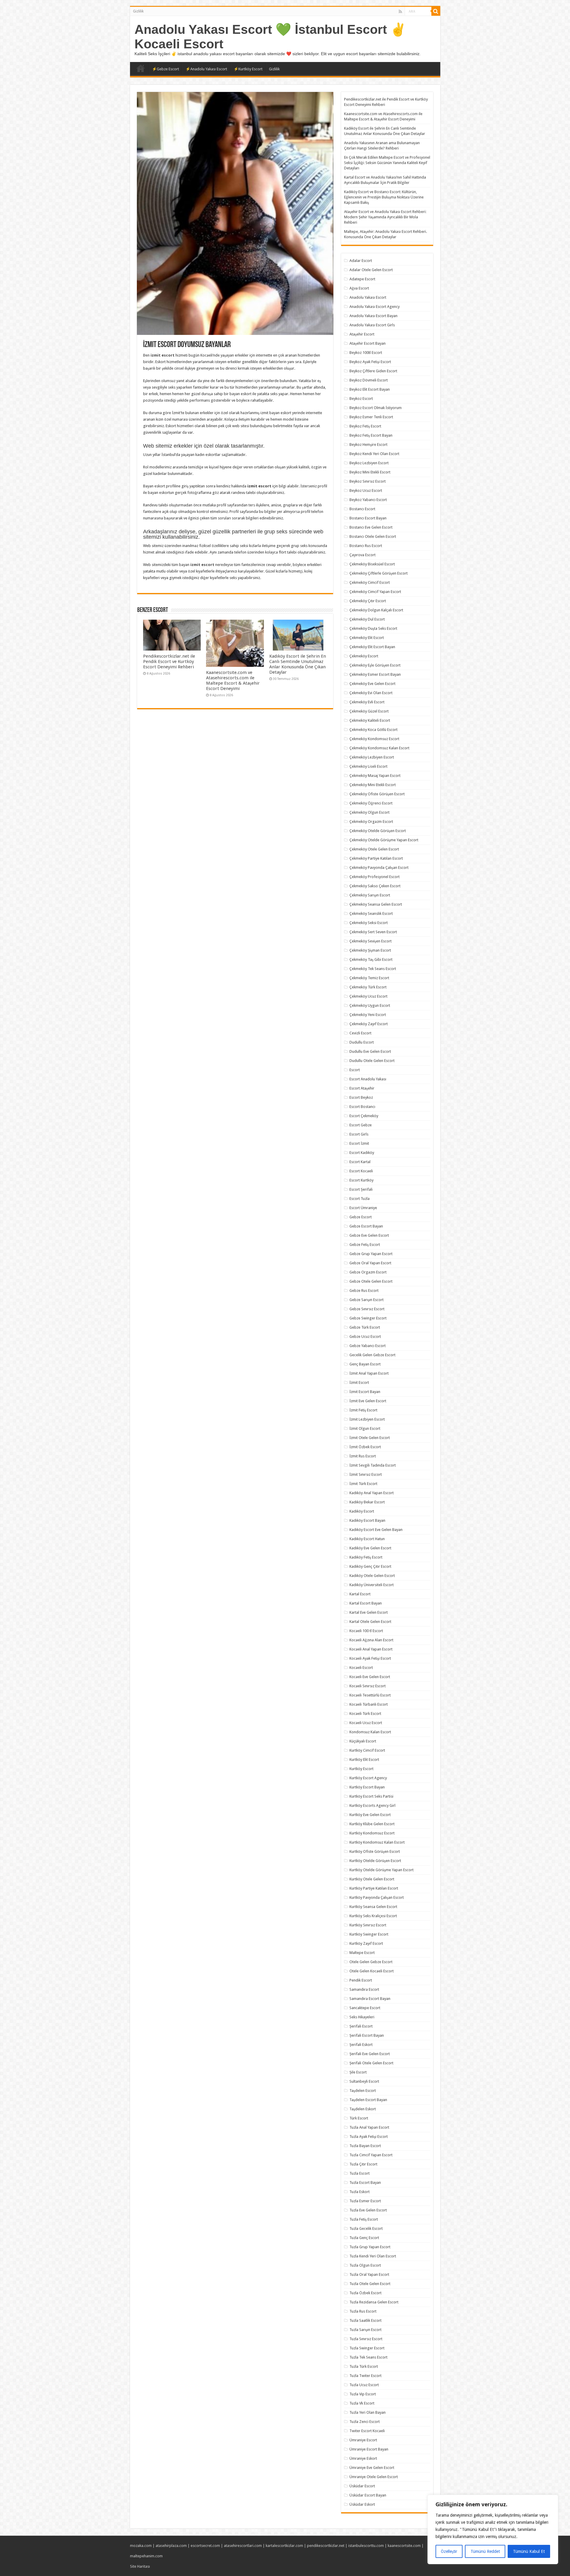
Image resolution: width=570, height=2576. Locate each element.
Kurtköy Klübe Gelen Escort (372, 1824)
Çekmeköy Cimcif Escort (370, 582)
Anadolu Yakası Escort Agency (375, 307)
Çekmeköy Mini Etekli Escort (373, 785)
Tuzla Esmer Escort (365, 2201)
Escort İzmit (359, 1143)
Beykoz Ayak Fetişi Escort (370, 362)
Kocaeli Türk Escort (365, 1714)
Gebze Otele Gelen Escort (371, 1281)
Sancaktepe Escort (365, 2008)
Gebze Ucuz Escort (365, 1337)
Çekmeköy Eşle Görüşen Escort (375, 665)
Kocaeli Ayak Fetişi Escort (370, 1658)
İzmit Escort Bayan (365, 1392)
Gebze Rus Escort (364, 1291)
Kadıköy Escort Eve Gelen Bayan (376, 1530)
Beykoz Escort (361, 399)
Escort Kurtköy (361, 1180)
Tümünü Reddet (485, 2551)
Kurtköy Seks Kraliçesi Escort (373, 1916)
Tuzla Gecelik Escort (366, 2228)
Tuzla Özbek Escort (365, 2293)
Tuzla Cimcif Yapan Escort (371, 2155)
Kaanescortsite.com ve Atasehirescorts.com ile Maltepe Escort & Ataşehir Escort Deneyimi (233, 680)
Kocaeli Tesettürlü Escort (370, 1695)
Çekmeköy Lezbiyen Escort (372, 757)
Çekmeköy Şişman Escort (370, 950)
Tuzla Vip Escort (363, 2394)
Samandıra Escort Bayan (370, 1999)
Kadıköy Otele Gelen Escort (372, 1576)
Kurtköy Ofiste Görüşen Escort (375, 1851)
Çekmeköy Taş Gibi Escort (371, 959)
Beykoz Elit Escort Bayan (370, 389)
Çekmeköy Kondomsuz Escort (374, 739)
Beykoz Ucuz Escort (366, 490)
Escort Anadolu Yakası (368, 1079)
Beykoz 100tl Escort (366, 353)
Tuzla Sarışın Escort (365, 2330)
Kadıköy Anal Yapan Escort (372, 1493)
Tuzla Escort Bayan (365, 2183)
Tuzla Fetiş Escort (364, 2219)
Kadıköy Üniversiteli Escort (372, 1585)
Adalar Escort (361, 261)
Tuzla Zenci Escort (365, 2422)
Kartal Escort (360, 1594)
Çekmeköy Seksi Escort (369, 923)
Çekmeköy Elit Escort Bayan (372, 647)
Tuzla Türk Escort (364, 2366)
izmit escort (163, 355)
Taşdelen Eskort (363, 2109)
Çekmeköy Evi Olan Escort (371, 693)
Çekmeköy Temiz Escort (369, 978)
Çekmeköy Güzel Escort (369, 711)
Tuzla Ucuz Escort (364, 2385)
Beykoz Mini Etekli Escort (370, 472)
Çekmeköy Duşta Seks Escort (373, 628)
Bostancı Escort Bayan (368, 518)
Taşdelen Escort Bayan (368, 2100)
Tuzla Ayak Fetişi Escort (369, 2137)
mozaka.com (141, 2546)
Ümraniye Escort (363, 2440)
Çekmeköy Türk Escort (368, 987)
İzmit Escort (359, 1382)
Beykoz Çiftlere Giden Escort (373, 371)
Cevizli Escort (360, 1033)
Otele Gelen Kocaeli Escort (372, 1971)
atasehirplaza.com (171, 2546)
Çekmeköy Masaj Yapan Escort (375, 776)
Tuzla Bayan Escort (365, 2146)
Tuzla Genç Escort (364, 2238)
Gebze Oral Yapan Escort (370, 1263)
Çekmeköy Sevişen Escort (370, 941)
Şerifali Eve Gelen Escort (370, 2054)
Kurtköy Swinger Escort (369, 1934)
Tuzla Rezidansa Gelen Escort (374, 2302)
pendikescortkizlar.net (326, 2546)
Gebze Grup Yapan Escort (371, 1254)
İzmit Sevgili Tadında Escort (373, 1465)
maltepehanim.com (146, 2556)
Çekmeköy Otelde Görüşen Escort (378, 831)
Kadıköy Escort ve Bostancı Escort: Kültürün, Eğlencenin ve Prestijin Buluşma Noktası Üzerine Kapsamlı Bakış (384, 197)
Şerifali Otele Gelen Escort (371, 2063)
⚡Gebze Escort (166, 69)
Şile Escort (358, 2072)
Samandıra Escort (364, 1989)
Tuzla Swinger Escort (367, 2348)
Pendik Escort (361, 1980)
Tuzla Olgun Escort (365, 2265)
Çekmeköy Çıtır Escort (368, 601)
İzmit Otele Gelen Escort (370, 1438)
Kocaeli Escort (361, 1668)
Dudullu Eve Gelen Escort (370, 1051)
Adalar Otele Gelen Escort (371, 270)
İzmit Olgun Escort (365, 1428)
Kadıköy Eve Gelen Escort (370, 1548)
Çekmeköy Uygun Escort (370, 1005)
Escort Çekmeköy (364, 1116)
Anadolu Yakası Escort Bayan (373, 316)
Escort (355, 1070)
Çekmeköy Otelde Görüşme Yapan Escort (384, 840)
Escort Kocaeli (361, 1171)
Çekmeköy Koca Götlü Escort (373, 730)
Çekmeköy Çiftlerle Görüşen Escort (379, 573)
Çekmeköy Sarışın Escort (370, 895)
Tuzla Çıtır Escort (363, 2164)
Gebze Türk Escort (365, 1327)
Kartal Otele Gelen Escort (370, 1622)
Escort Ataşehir (362, 1088)
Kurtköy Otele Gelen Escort (372, 1879)
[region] (493, 2529)
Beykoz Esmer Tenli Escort (371, 417)
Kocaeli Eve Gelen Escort (370, 1677)
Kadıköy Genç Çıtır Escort (370, 1566)
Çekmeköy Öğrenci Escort (371, 803)
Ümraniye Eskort (363, 2458)
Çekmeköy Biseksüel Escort (372, 564)
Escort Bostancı (362, 1107)
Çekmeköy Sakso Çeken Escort (375, 886)
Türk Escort (359, 2118)
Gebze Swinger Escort (368, 1318)
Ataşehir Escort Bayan (368, 343)
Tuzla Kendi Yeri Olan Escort (373, 2256)
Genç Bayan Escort (365, 1364)
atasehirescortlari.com (243, 2546)
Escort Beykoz (361, 1097)
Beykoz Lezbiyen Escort (369, 463)
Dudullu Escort (362, 1042)
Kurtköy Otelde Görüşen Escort (375, 1861)
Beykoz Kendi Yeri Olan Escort (374, 454)
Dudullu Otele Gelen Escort (372, 1061)
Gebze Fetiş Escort (365, 1245)
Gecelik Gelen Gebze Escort (372, 1355)
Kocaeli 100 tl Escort (366, 1631)
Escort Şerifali (361, 1189)
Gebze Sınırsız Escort (367, 1309)
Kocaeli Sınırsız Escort (368, 1686)
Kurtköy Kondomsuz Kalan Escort (377, 1842)
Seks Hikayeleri (362, 2017)
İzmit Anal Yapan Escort (369, 1373)
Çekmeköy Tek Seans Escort (373, 969)
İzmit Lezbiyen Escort (367, 1419)
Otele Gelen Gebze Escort (371, 1962)
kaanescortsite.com (404, 2546)
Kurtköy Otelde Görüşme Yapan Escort (381, 1870)
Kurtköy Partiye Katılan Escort (374, 1888)
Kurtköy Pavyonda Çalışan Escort (377, 1897)
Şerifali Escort (361, 2026)
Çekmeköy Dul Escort (367, 619)
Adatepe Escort (362, 279)
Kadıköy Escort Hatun (367, 1539)
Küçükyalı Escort (363, 1741)
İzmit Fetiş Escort (363, 1410)
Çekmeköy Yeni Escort (368, 1015)
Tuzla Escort (360, 2173)
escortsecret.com (205, 2546)
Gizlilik (138, 11)
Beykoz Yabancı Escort (368, 500)
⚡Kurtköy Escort (248, 69)
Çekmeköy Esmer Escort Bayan (375, 674)
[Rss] (400, 12)
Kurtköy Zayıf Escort (366, 1943)
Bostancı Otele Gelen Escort (373, 536)
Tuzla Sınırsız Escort (366, 2339)
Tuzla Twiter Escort (365, 2376)
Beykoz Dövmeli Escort (369, 380)
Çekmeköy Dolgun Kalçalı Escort (376, 610)
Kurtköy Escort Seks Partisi (371, 1796)
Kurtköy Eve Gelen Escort (370, 1815)
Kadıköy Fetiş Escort (366, 1557)
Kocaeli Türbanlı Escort (369, 1704)
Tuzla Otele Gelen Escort (370, 2284)
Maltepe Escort (362, 1953)
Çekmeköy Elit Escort (367, 638)
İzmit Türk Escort (363, 1484)
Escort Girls (359, 1134)
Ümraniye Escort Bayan (369, 2449)
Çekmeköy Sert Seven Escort (373, 932)
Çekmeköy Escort (364, 656)
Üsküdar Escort (362, 2486)
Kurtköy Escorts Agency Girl (372, 1805)
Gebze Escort (361, 1217)
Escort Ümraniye (363, 1208)
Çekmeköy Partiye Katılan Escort (376, 858)
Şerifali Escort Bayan (367, 2035)
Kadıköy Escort (362, 1511)
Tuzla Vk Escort (362, 2403)
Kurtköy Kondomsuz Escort (372, 1833)
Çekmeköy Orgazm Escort (371, 822)
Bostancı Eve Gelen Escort (371, 527)
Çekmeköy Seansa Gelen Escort (376, 904)
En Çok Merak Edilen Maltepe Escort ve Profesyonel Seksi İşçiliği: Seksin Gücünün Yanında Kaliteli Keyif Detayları (387, 163)
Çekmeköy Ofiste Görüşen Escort (377, 794)
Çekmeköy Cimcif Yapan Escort (375, 592)
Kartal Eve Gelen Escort (369, 1612)
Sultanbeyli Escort (364, 2081)
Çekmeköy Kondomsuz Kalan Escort (379, 748)
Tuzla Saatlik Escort (365, 2320)
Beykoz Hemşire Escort (368, 445)
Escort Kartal (360, 1162)
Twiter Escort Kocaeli (367, 2431)
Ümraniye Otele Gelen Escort (374, 2477)
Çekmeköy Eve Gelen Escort (372, 684)
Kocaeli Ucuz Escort (366, 1723)
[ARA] (436, 11)
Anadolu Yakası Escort (368, 297)
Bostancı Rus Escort (366, 546)
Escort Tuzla (360, 1199)
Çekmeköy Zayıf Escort (369, 1024)
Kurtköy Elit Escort (364, 1760)
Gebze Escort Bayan (366, 1226)
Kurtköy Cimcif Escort (367, 1750)
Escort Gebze (361, 1125)
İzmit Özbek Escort (365, 1447)
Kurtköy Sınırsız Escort (368, 1925)
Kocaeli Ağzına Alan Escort (371, 1640)
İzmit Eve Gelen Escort (368, 1401)
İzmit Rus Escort (363, 1456)
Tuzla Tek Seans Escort (368, 2357)
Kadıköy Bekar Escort (367, 1502)
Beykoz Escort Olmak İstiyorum (376, 408)
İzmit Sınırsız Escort (366, 1474)
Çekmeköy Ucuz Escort (368, 996)
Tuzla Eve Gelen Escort (368, 2210)
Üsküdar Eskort (362, 2504)
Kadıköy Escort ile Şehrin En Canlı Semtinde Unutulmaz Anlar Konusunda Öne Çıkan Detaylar (298, 664)
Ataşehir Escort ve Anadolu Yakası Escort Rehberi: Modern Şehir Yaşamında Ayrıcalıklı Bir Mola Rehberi (385, 217)
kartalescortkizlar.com (284, 2546)
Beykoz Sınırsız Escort (368, 481)
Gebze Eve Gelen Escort (369, 1235)
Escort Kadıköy (362, 1153)
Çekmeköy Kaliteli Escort (370, 720)
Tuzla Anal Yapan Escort (369, 2127)
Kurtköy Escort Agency (368, 1778)
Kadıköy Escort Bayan (367, 1520)
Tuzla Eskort (360, 2192)
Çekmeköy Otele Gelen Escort (374, 849)
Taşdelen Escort (363, 2091)
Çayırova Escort (362, 555)
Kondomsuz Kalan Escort (370, 1732)
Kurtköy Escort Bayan (367, 1787)
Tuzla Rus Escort (363, 2311)
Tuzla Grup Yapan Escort (370, 2247)
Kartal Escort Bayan (366, 1603)
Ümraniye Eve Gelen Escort (372, 2468)
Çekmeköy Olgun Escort (369, 812)
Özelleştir (449, 2551)
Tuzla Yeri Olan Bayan (368, 2412)
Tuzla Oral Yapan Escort (369, 2274)
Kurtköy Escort (361, 1769)
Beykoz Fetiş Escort (365, 426)
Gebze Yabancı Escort (368, 1346)
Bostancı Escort (362, 509)
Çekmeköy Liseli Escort (368, 766)
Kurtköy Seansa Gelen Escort (373, 1907)
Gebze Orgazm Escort (368, 1272)
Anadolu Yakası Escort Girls (372, 325)
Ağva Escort (359, 288)
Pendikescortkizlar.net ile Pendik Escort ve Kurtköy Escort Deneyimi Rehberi (169, 662)
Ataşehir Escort (362, 334)
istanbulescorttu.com (366, 2546)
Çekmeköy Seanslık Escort (371, 913)
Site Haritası (140, 2566)
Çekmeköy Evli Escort (367, 702)
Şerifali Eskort (361, 2045)
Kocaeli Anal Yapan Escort (371, 1649)
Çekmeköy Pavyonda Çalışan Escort (379, 868)
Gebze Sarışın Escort (366, 1300)
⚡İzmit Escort (141, 68)
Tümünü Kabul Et (529, 2551)
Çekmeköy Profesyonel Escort (375, 877)
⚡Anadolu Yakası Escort (206, 69)
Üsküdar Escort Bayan (368, 2495)
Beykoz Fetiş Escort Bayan (371, 435)
